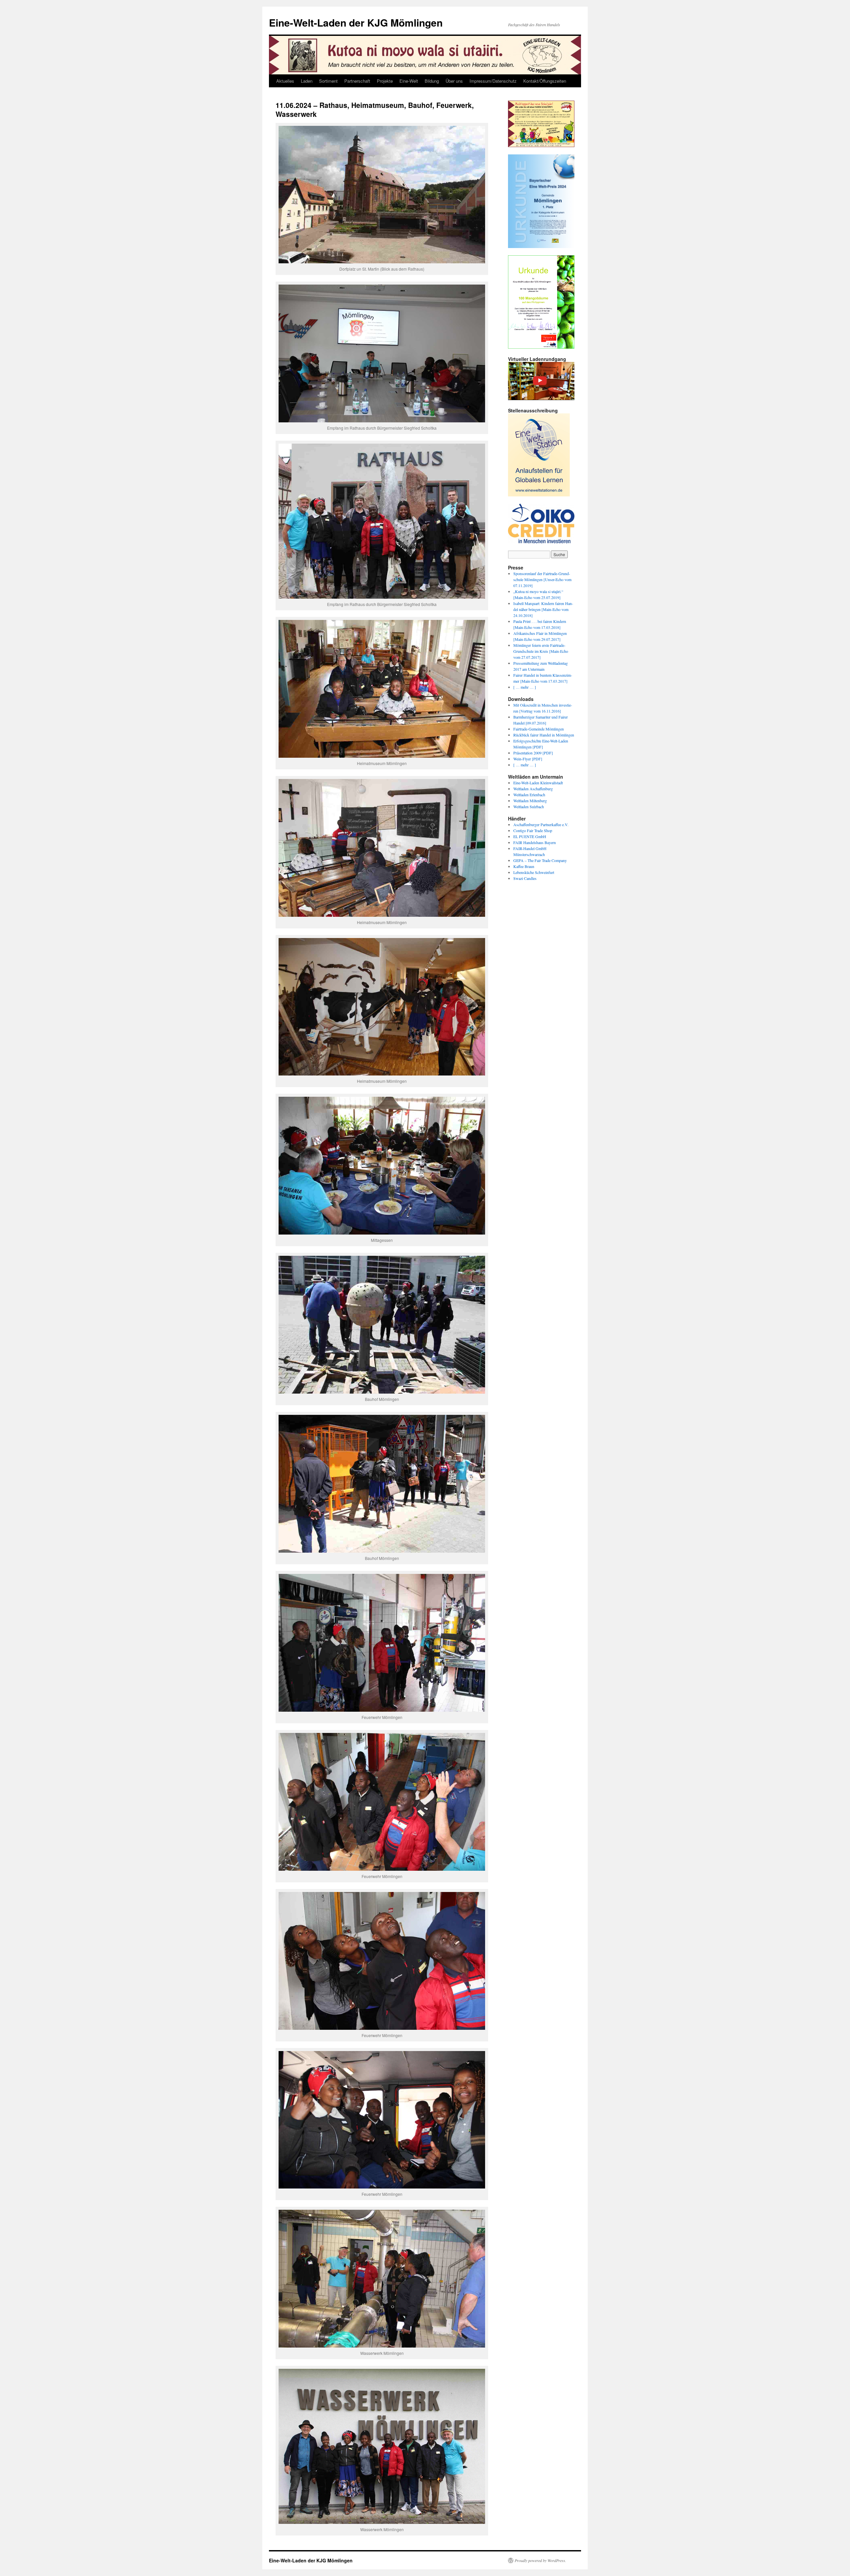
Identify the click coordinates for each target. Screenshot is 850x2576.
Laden (307, 81)
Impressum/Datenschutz (493, 81)
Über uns (454, 81)
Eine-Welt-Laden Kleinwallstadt (538, 783)
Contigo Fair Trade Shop (533, 830)
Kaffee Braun (524, 866)
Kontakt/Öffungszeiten (545, 81)
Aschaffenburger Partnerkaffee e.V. (541, 824)
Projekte (385, 81)
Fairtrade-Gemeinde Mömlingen (539, 729)
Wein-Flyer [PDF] (528, 759)
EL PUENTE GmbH (530, 836)
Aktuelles (285, 81)
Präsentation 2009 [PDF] (533, 753)
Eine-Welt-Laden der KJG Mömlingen (356, 22)
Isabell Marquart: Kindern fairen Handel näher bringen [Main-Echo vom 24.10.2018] (543, 609)
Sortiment (328, 81)
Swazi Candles (525, 878)
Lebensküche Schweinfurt (534, 872)
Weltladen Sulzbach (529, 807)
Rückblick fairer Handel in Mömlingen (544, 735)
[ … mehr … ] (525, 687)
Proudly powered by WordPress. (540, 2560)
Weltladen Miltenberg (530, 801)
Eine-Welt (409, 81)
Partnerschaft (357, 81)
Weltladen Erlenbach (529, 795)
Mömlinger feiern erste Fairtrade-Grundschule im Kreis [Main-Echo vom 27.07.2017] (541, 651)
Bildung (432, 81)
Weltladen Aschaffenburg (533, 789)
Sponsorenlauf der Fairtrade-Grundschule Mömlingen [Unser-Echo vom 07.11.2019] (542, 579)
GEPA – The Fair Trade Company (540, 860)
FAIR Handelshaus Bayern (535, 842)
